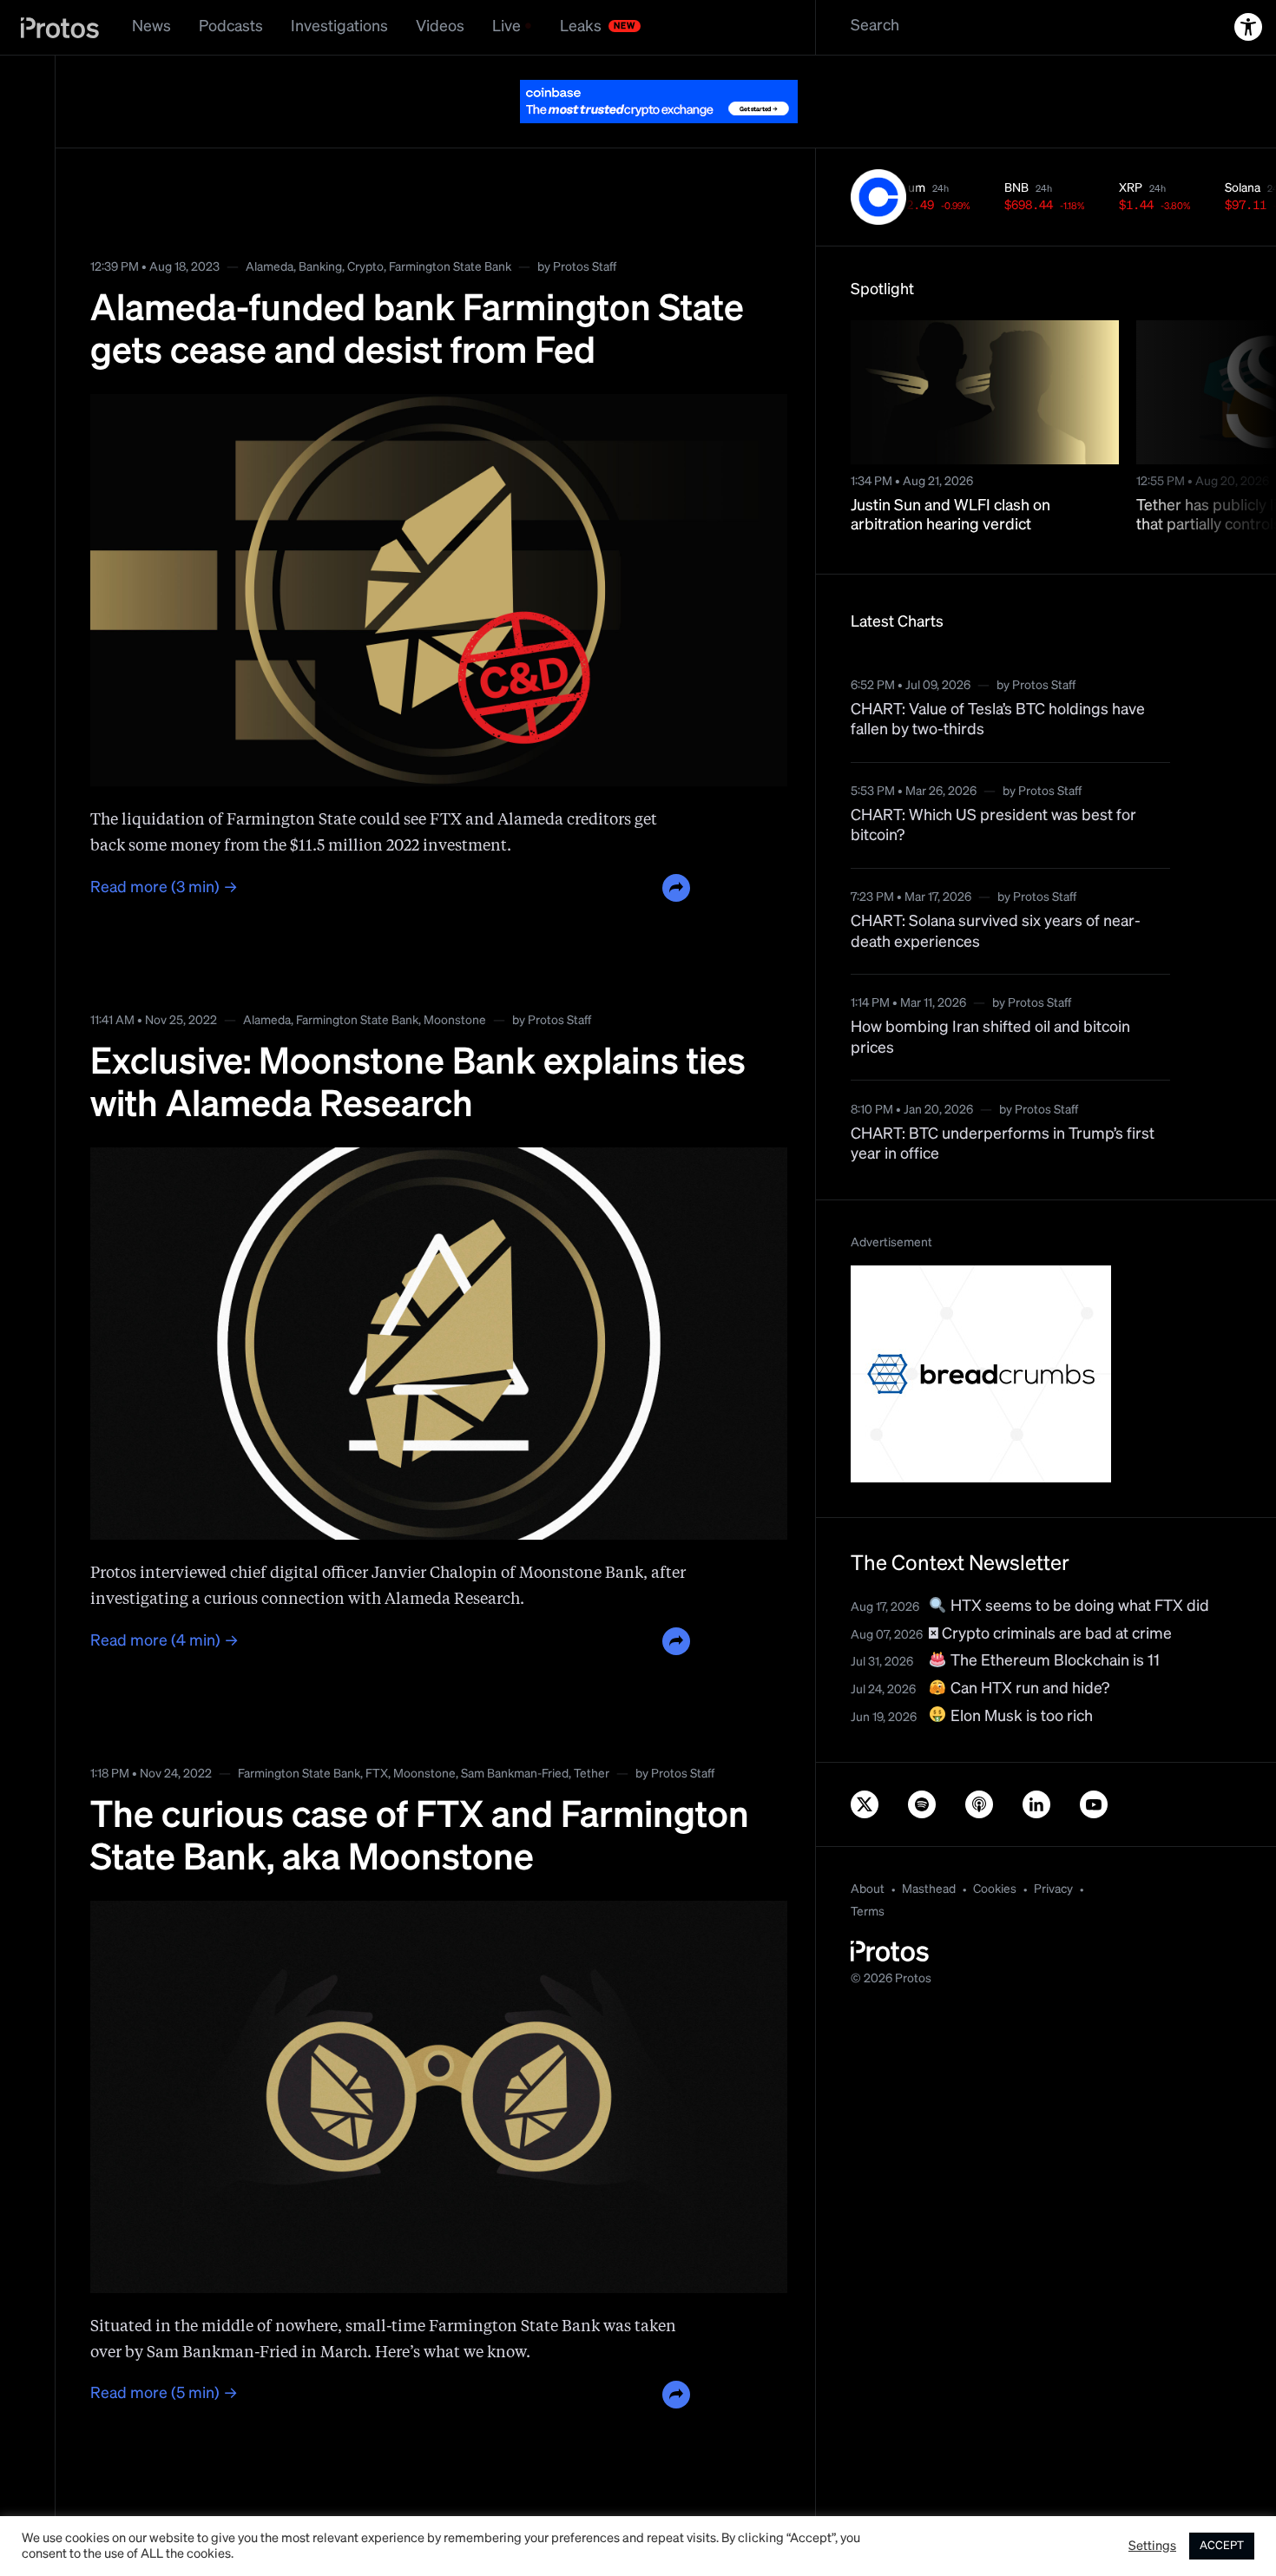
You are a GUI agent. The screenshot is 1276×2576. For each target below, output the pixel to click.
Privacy (1053, 1889)
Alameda (270, 267)
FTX (377, 1774)
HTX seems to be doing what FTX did (1078, 1607)
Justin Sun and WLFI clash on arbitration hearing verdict (950, 516)
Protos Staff (585, 267)
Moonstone (455, 1021)
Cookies (995, 1889)
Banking (320, 267)
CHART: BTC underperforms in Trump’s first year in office (1003, 1144)
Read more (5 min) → (164, 2394)
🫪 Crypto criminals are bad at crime (1050, 1634)
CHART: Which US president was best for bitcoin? (993, 826)
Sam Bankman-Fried (515, 1774)
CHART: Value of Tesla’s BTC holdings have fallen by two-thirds (998, 720)
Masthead (929, 1889)
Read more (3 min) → (164, 888)
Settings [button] (1152, 2546)
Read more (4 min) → (164, 1641)
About (868, 1889)
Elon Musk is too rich (1020, 1717)
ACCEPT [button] (1222, 2546)
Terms (868, 1912)
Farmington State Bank (450, 267)
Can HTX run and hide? (1028, 1689)
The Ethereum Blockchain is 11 (1053, 1661)
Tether (592, 1774)
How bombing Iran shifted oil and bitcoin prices (990, 1038)
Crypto (365, 267)
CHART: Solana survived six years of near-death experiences (996, 932)
